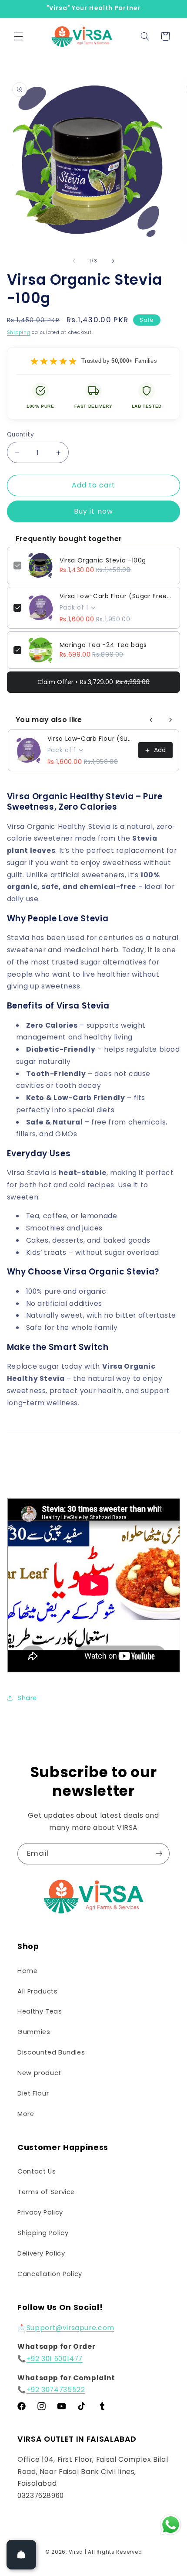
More (26, 2114)
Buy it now (93, 511)
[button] (18, 36)
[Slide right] (113, 261)
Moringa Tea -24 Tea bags (103, 645)
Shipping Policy (43, 2233)
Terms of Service (46, 2192)
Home (28, 1971)
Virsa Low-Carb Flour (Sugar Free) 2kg (117, 596)
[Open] (21, 2555)
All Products (38, 1991)
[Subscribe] (159, 1854)
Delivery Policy (41, 2253)
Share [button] (27, 1698)
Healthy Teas (40, 2011)
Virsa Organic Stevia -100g (103, 560)
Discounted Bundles (51, 2052)
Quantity (20, 434)
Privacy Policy (40, 2212)
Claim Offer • (93, 682)
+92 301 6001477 (55, 2359)
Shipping (19, 332)
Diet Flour (33, 2093)
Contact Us (37, 2171)
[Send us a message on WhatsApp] (171, 2525)
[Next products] (170, 720)
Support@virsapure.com (70, 2328)
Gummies (34, 2032)
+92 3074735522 (56, 2390)
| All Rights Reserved (113, 2552)
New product (39, 2073)
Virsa (76, 2552)
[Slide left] (74, 261)
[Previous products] (151, 720)
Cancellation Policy (50, 2274)
